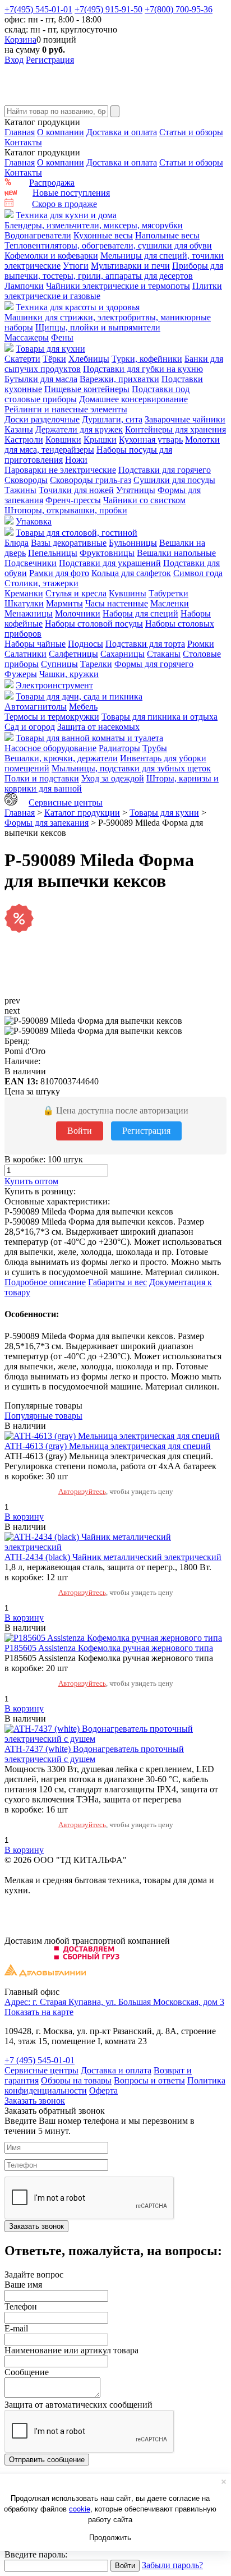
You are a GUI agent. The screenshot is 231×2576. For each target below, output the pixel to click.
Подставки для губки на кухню (143, 369)
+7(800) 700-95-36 (179, 9)
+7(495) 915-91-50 (108, 9)
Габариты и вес (117, 1282)
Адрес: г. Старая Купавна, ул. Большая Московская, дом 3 (114, 2002)
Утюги (76, 266)
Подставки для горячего (165, 470)
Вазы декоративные (69, 543)
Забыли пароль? (172, 2565)
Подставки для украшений (110, 563)
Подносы (86, 644)
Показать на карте (39, 2012)
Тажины (20, 490)
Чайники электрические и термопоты (118, 286)
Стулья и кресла (76, 593)
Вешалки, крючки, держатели (61, 758)
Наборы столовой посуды (94, 624)
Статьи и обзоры (191, 132)
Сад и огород (30, 727)
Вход (14, 60)
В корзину (24, 1517)
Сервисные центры (66, 802)
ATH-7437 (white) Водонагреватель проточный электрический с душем (94, 1754)
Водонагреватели (38, 235)
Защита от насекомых (98, 727)
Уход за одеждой (113, 778)
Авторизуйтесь (82, 1491)
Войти (80, 1131)
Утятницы (136, 490)
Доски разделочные (42, 419)
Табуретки (168, 593)
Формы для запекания (47, 823)
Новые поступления (71, 193)
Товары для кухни (50, 349)
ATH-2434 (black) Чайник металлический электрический (113, 1557)
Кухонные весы (103, 235)
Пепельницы (53, 553)
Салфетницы (73, 654)
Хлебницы (89, 359)
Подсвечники (31, 563)
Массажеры (27, 337)
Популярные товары (43, 1416)
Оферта (103, 2090)
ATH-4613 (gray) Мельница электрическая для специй (108, 1446)
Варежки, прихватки (119, 379)
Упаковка (34, 521)
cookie (80, 2508)
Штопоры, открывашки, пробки (66, 510)
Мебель (83, 707)
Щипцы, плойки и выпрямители (98, 327)
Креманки (24, 593)
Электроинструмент (54, 685)
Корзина (20, 40)
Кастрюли (24, 440)
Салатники (26, 654)
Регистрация (50, 60)
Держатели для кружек (79, 429)
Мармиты (64, 603)
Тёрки (54, 359)
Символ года (198, 573)
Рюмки (201, 644)
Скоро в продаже (64, 204)
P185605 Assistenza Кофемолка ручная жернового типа (109, 1648)
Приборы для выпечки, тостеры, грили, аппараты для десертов (114, 271)
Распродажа (52, 183)
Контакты (23, 142)
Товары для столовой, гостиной (77, 533)
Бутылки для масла (41, 379)
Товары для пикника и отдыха (160, 717)
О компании (61, 132)
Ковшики (63, 440)
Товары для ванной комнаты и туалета (89, 738)
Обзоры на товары (76, 2080)
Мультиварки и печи (130, 266)
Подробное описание (45, 1282)
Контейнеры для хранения (175, 429)
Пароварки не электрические (60, 470)
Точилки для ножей (76, 490)
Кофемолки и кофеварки (51, 256)
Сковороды (26, 480)
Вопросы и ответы (149, 2080)
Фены (62, 337)
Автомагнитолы (36, 707)
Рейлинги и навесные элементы (66, 409)
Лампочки (24, 286)
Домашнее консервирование (133, 399)
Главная (20, 132)
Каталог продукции (82, 813)
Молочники (78, 613)
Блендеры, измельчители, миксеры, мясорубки (94, 225)
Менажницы (29, 613)
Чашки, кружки (69, 674)
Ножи (76, 460)
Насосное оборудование (50, 748)
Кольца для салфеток (131, 573)
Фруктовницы (107, 553)
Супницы (59, 664)
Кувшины (128, 593)
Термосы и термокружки (52, 717)
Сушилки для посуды (174, 480)
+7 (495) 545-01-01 (40, 2060)
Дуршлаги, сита (112, 419)
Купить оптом (31, 1181)
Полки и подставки (42, 778)
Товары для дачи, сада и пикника (79, 696)
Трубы (155, 748)
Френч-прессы (73, 500)
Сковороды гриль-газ (91, 480)
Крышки (100, 440)
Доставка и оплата (122, 132)
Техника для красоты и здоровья (78, 307)
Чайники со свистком (144, 500)
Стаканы (164, 654)
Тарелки (96, 664)
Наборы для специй (140, 613)
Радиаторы (119, 748)
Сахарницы (123, 654)
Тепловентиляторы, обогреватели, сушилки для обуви (108, 245)
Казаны (19, 429)
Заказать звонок (35, 2101)
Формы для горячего (154, 664)
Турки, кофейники (147, 359)
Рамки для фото (59, 573)
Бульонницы (133, 543)
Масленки (170, 603)
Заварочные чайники (185, 419)
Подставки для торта (145, 644)
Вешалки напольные (176, 553)
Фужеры (21, 674)
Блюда (17, 543)
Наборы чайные (35, 644)
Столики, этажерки (41, 583)
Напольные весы (167, 235)
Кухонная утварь (151, 440)
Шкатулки (24, 603)
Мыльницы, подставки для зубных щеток (131, 768)
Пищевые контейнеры (87, 389)
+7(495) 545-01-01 (38, 9)
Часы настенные (117, 603)
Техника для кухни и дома (66, 215)
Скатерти (22, 359)
